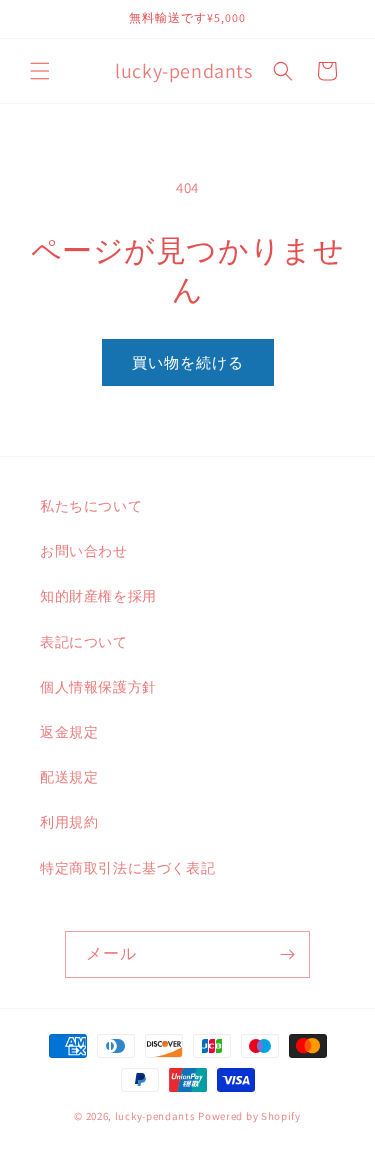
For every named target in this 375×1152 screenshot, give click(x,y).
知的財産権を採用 (98, 596)
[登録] (287, 954)
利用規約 (69, 822)
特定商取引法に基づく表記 (127, 868)
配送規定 (69, 777)
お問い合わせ (84, 551)
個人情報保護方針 (98, 687)
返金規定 (69, 732)
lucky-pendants (155, 1116)
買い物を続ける (188, 362)
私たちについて (91, 506)
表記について (84, 642)
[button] (40, 71)
